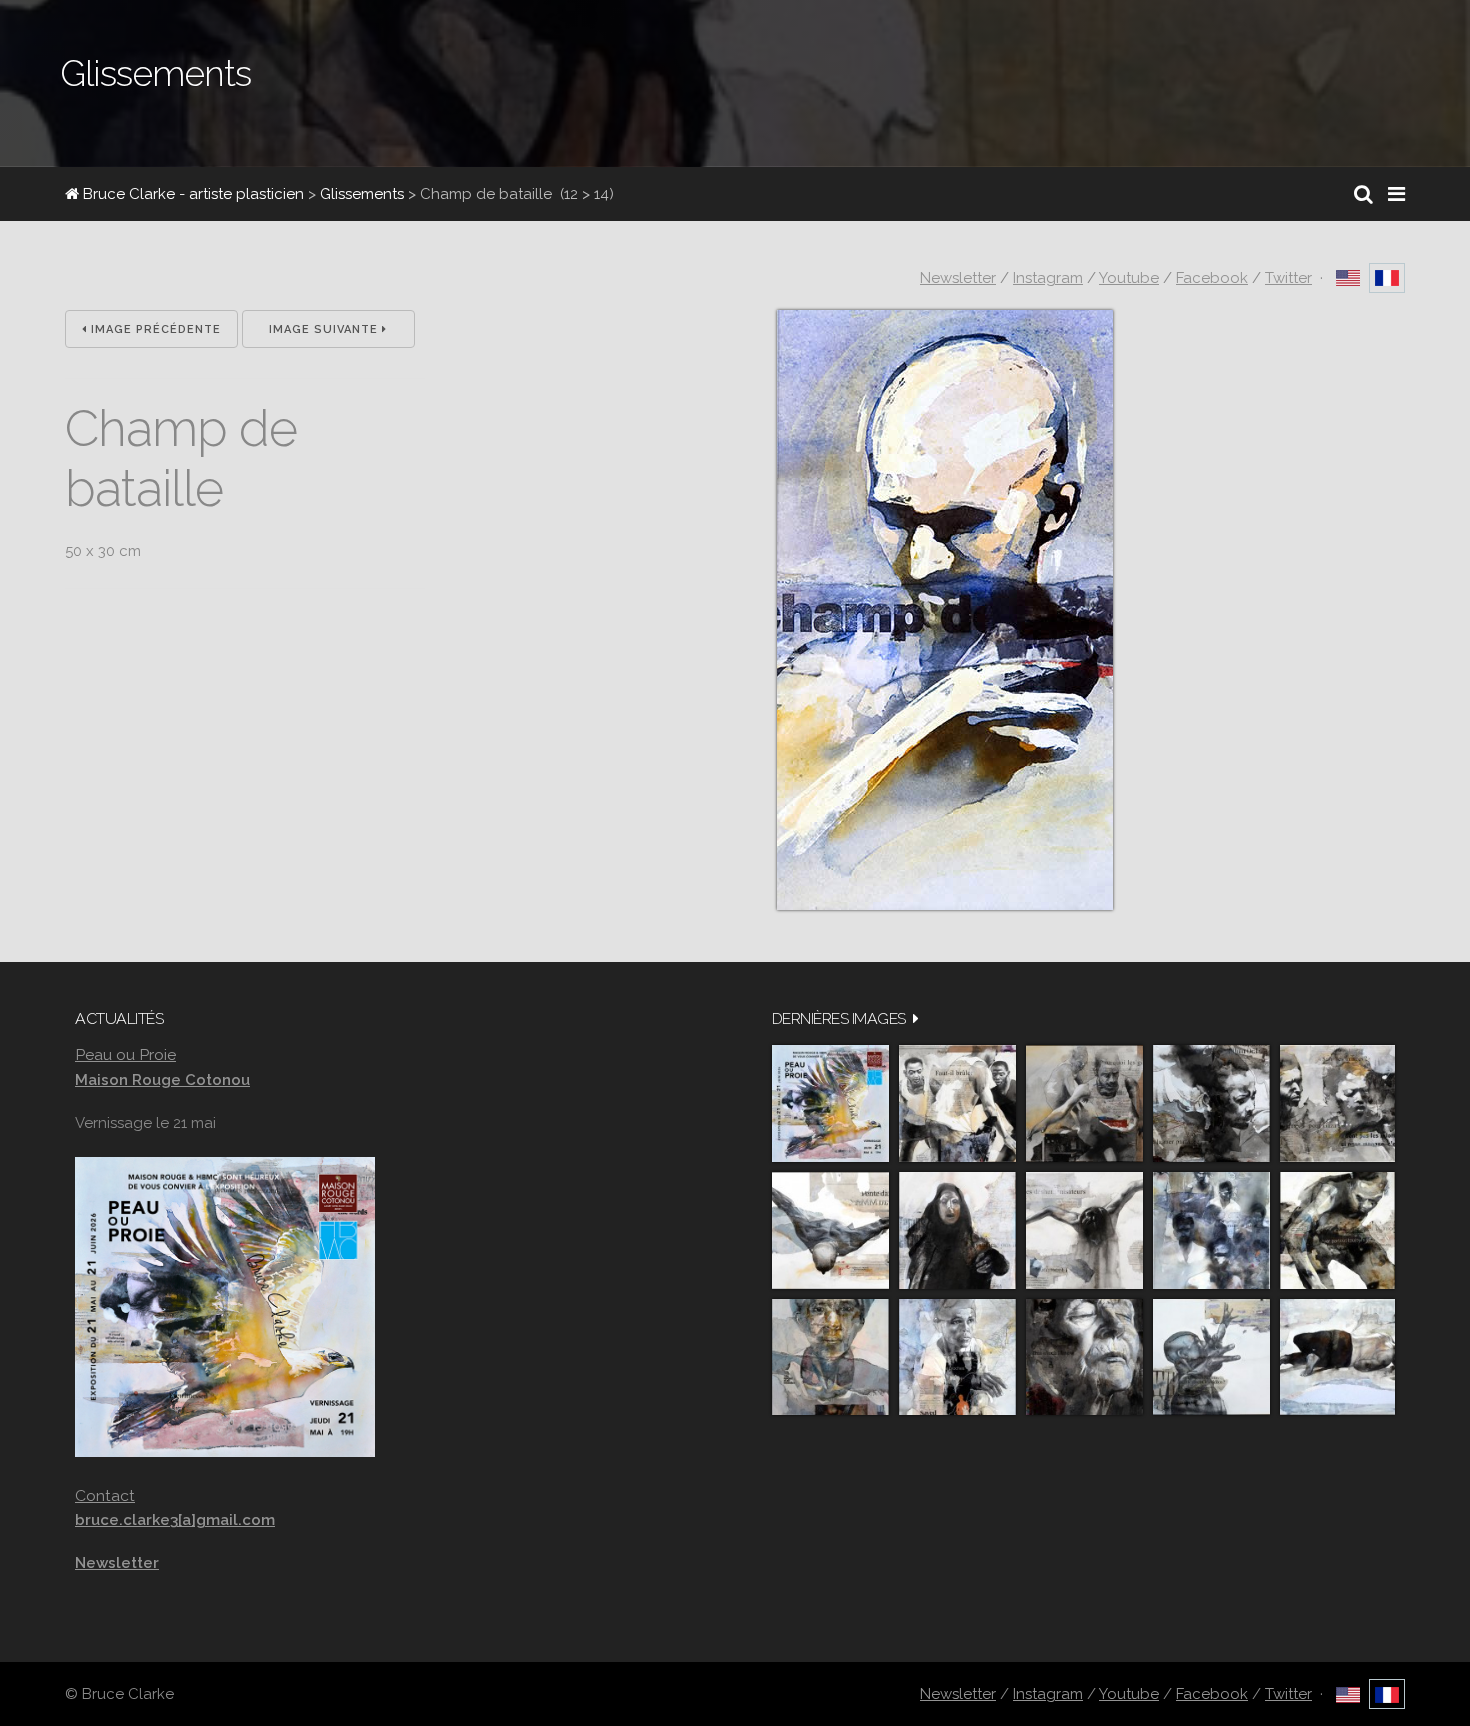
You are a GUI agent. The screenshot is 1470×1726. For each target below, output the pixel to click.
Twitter (1288, 278)
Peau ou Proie (125, 1054)
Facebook (1212, 278)
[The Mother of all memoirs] (830, 1357)
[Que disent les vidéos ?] (1211, 1357)
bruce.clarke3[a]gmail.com (175, 1520)
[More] (916, 1018)
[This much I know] (1084, 1357)
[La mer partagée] (1211, 1103)
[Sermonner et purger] (1211, 1230)
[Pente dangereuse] (830, 1230)
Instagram (1048, 278)
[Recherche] (1363, 194)
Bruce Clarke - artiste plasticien (191, 194)
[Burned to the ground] (1337, 1357)
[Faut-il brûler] (957, 1103)
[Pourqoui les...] (1084, 1103)
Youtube (1129, 278)
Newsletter (958, 278)
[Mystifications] (957, 1230)
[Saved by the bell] (957, 1357)
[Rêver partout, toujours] (1337, 1230)
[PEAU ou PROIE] (830, 1103)
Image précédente (154, 329)
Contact (105, 1495)
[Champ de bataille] (945, 905)
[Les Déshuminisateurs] (1084, 1230)
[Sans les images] (1337, 1103)
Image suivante (325, 329)
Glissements (362, 194)
